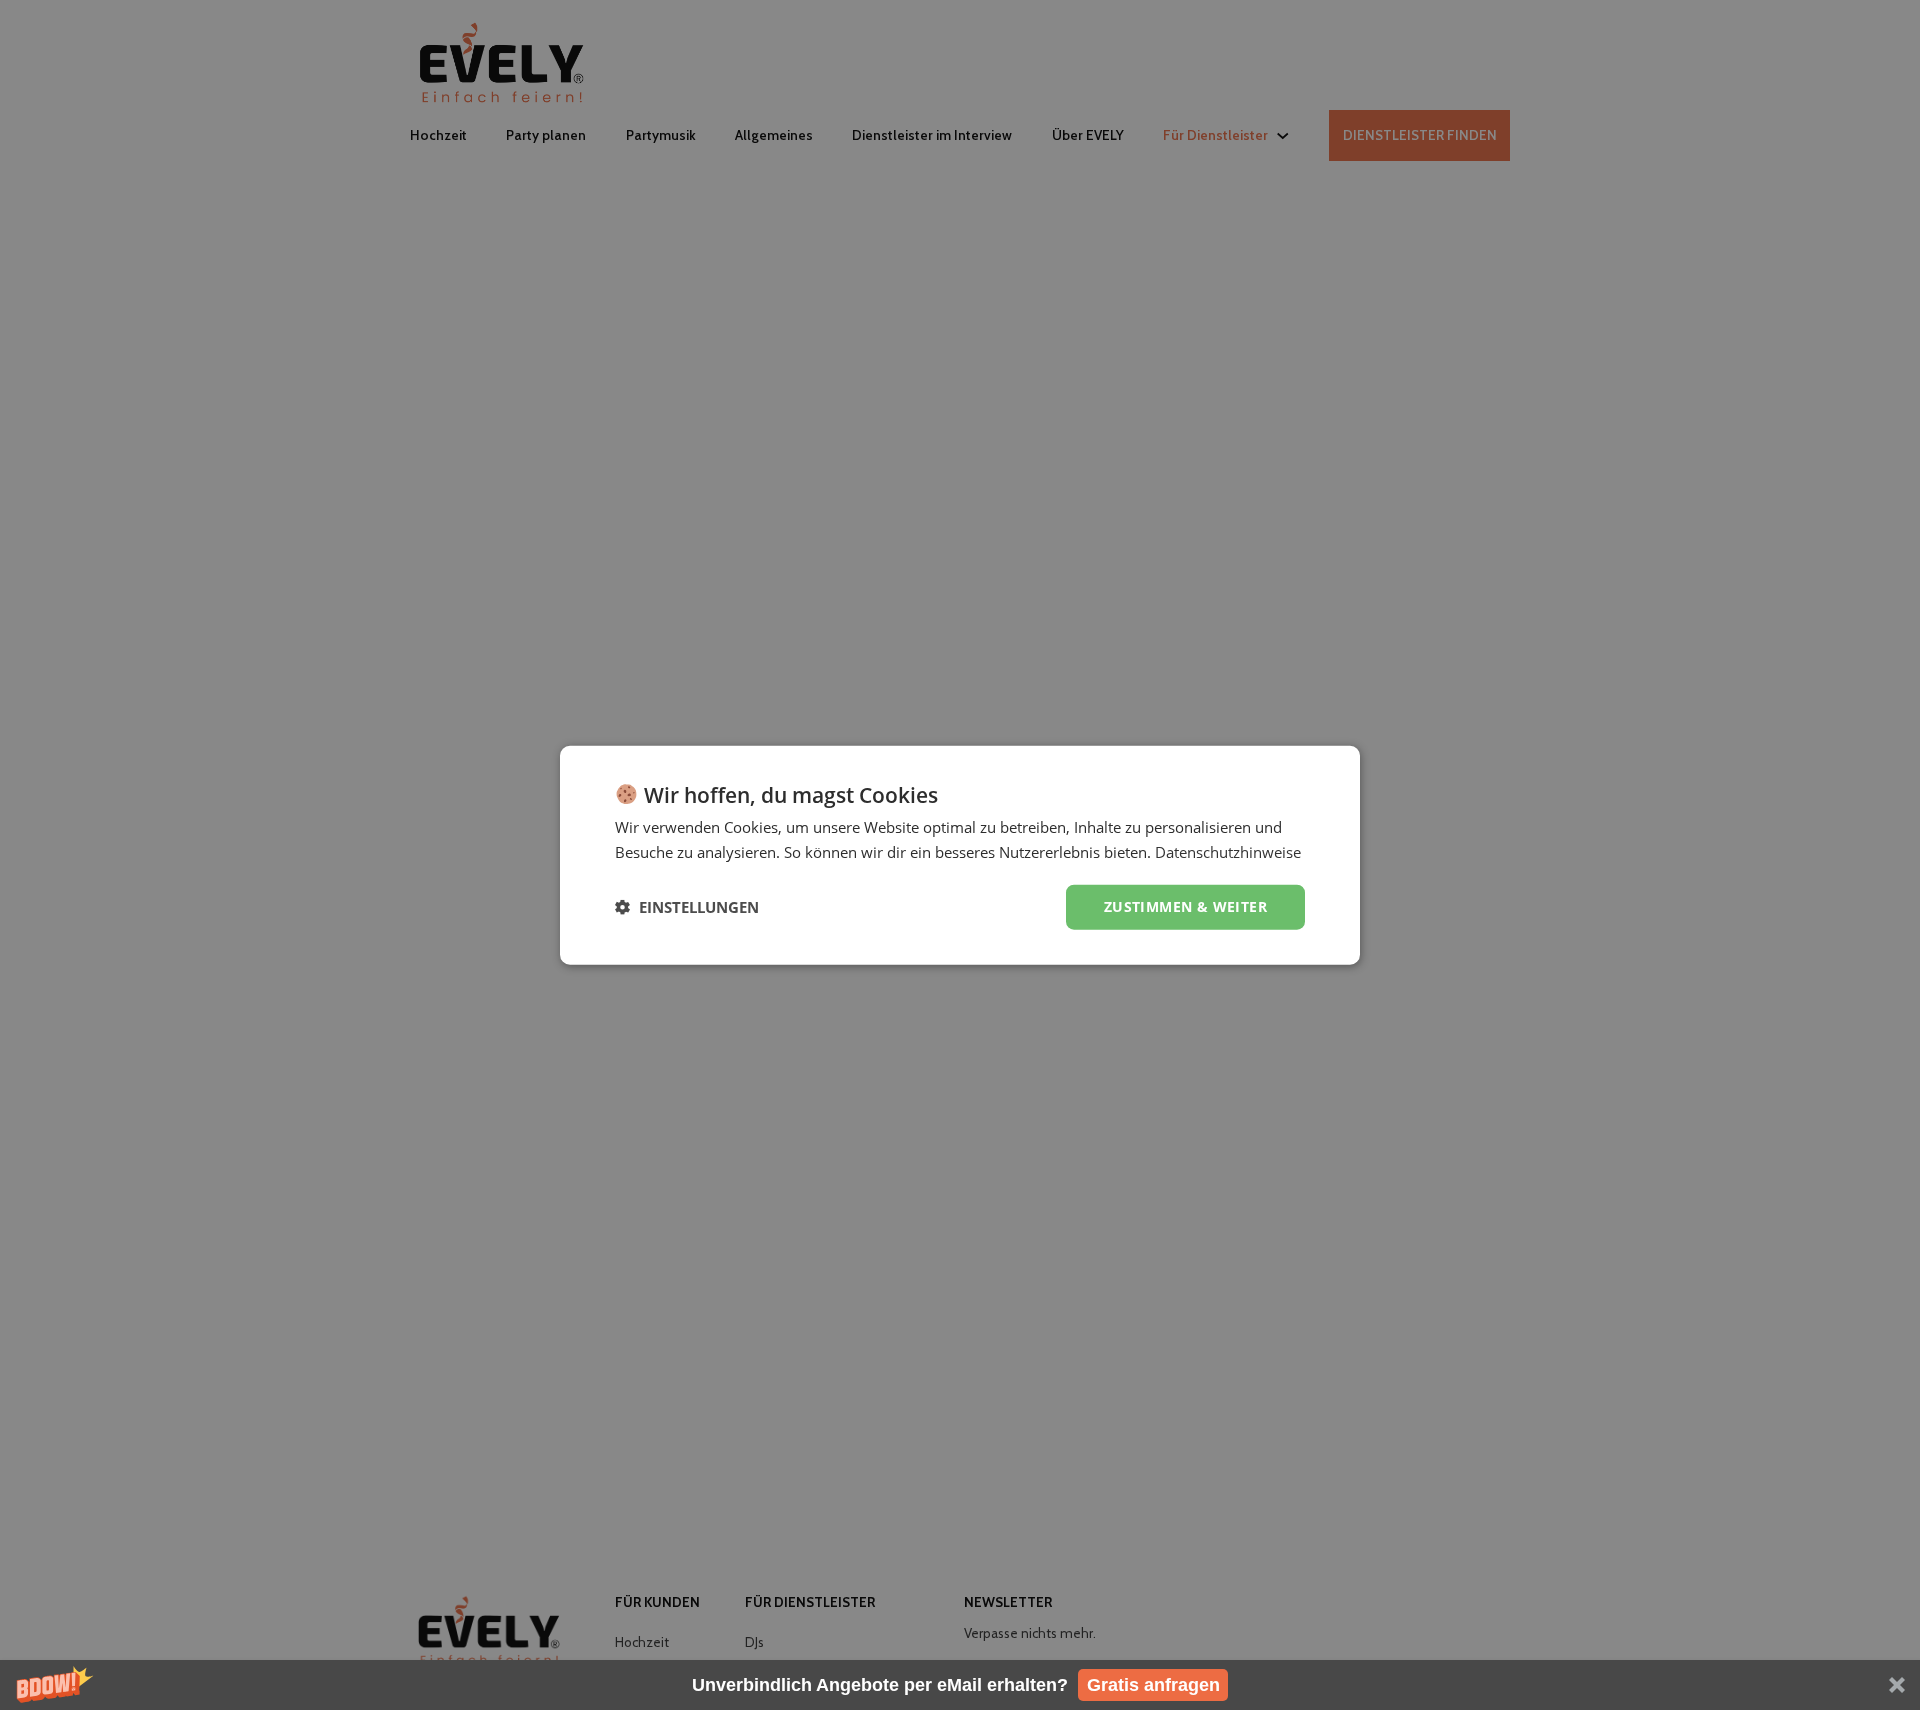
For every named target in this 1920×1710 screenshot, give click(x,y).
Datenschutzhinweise (1228, 852)
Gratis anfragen (1153, 1685)
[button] (960, 1685)
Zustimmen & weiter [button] (1185, 906)
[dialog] (960, 855)
